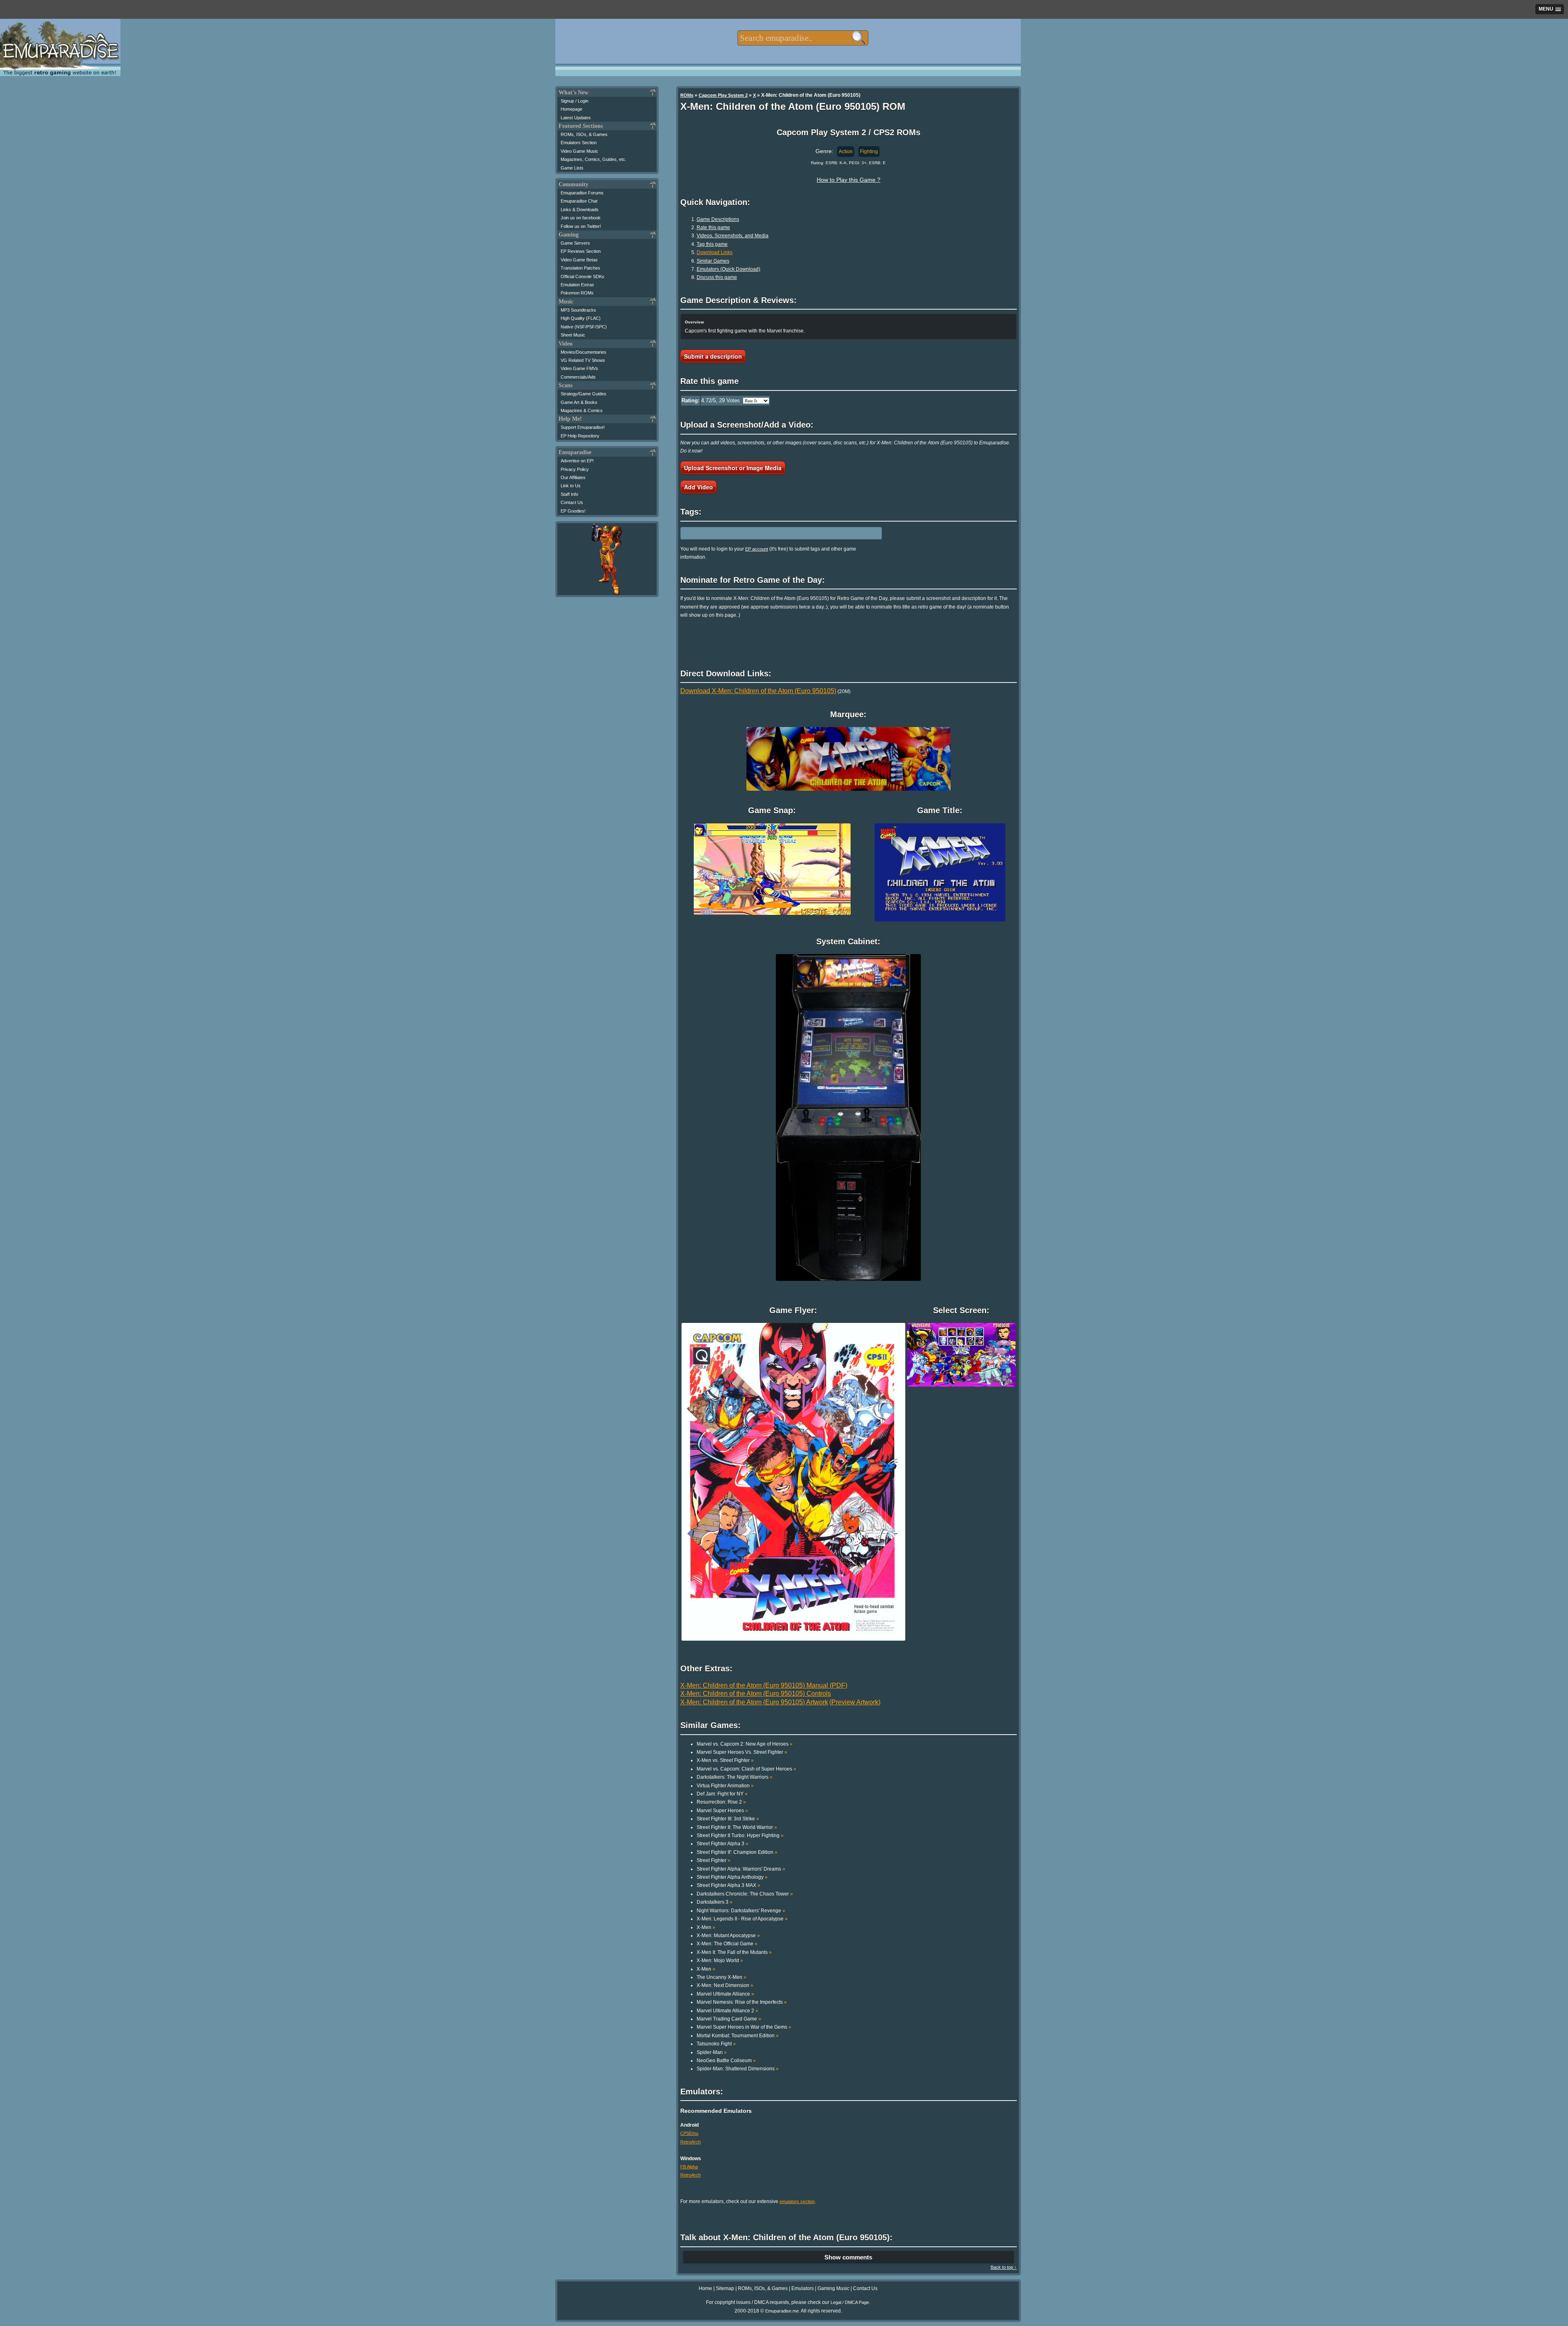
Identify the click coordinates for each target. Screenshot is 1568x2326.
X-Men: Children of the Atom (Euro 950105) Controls (756, 1694)
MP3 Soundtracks (578, 310)
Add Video (698, 487)
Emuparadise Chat (579, 201)
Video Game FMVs (579, 368)
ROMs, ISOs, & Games (584, 134)
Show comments (848, 2257)
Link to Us (571, 486)
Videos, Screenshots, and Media (733, 236)
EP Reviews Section (581, 251)
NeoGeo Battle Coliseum (726, 2061)
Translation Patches (580, 268)
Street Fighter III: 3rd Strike (728, 1819)
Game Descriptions (718, 219)
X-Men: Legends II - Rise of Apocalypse (742, 1919)
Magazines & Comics (582, 410)
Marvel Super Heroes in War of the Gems (744, 2027)
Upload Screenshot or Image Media (733, 468)
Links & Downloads (580, 210)
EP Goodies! (573, 511)
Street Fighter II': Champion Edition (737, 1852)
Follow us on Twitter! (581, 226)
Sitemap (725, 2288)
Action (846, 152)
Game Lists (572, 168)
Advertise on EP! (577, 461)
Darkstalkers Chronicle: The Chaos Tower (745, 1894)
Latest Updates (576, 118)
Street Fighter (714, 1860)
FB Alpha (689, 2167)
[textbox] (803, 38)
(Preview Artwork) (855, 1702)
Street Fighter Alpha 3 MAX (728, 1885)
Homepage (571, 109)
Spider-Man (712, 2052)
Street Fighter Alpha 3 (723, 1844)
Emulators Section (579, 143)
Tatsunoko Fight (716, 2044)
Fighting (869, 152)
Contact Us (572, 502)
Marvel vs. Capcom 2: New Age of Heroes (745, 1744)
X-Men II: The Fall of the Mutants (734, 1952)
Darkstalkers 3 (715, 1902)
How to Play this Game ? (849, 180)
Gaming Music (833, 2288)
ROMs (687, 95)
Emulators (803, 2288)
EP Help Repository (580, 436)
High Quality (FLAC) (581, 318)
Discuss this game (717, 277)
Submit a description (713, 356)
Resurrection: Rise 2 (721, 1802)
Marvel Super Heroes (722, 1811)
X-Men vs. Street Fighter (725, 1760)
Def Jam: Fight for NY (722, 1794)
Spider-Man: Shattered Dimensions (738, 2069)
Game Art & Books (579, 402)
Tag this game (712, 244)
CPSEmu (689, 2133)
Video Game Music (579, 151)
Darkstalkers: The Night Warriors (735, 1777)
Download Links (715, 252)
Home (705, 2288)
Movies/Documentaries (584, 352)
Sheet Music (573, 335)
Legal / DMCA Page (850, 2302)
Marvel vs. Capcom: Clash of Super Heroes (746, 1769)
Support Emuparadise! (583, 427)
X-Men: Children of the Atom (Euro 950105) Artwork (754, 1702)
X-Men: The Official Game (727, 1944)
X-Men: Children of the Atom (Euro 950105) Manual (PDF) (764, 1685)
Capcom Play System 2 (723, 95)
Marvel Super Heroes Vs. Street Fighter (742, 1752)
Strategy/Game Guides (584, 394)
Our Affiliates (573, 477)
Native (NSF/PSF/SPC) (584, 327)
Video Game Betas (579, 260)
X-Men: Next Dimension (725, 1985)
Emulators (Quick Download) (728, 269)
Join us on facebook (581, 218)
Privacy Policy (575, 469)
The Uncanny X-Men (722, 1977)
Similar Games (713, 261)
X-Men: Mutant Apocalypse (728, 1936)
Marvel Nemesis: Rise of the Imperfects (742, 2002)
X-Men (706, 1927)
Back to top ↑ (1004, 2267)
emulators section (797, 2201)
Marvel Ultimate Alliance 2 (727, 2011)
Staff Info (569, 494)
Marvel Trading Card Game (729, 2019)
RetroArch (690, 2142)
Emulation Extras (577, 285)
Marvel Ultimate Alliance (725, 1994)
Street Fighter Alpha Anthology (732, 1877)
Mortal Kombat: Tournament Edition (738, 2036)
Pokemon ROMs (577, 293)
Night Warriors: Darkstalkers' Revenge (741, 1911)
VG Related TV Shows (583, 360)
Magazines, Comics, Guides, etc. (594, 159)
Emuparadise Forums (582, 193)
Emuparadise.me (782, 2311)
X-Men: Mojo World (720, 1960)
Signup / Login (575, 101)
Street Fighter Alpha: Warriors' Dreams (741, 1869)
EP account (757, 549)
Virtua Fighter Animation (725, 1786)
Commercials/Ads (578, 377)
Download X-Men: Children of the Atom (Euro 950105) (758, 691)
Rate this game (713, 227)
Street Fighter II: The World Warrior (737, 1827)
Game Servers (575, 243)
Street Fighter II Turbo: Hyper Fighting (740, 1835)
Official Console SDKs (582, 277)
